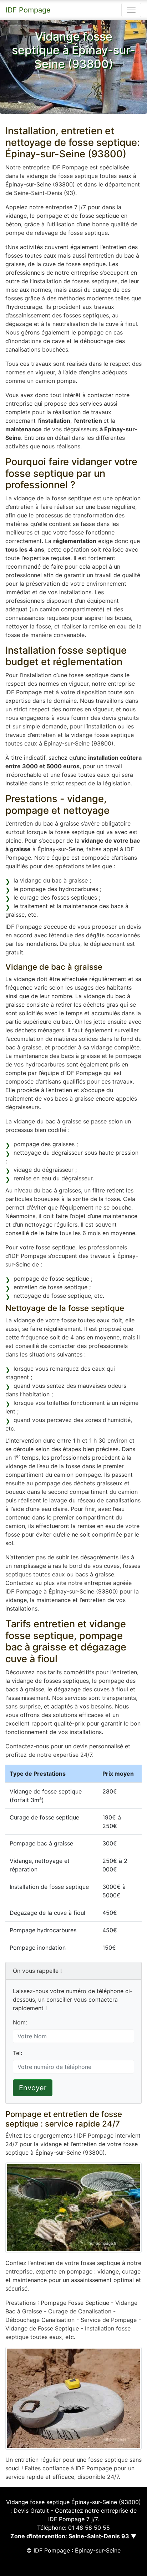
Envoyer (33, 2088)
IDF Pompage (28, 10)
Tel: (17, 2053)
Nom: (20, 2022)
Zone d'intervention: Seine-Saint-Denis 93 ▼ (73, 2536)
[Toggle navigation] (131, 10)
